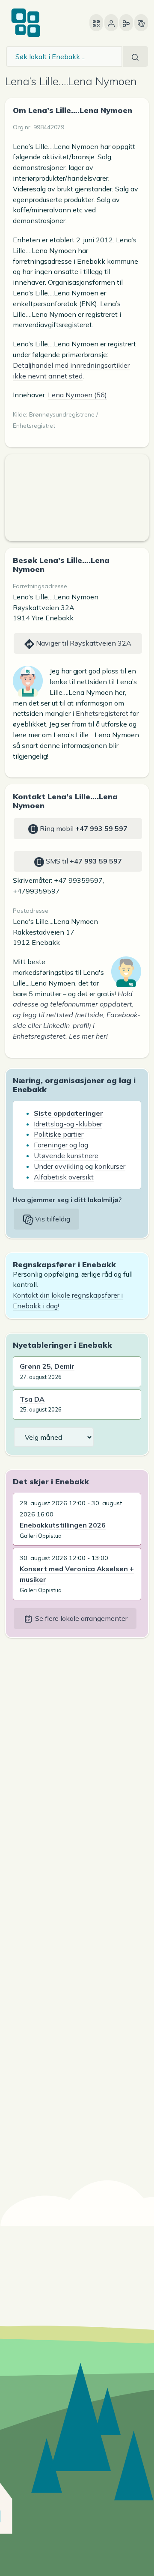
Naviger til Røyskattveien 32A (83, 643)
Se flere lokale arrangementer (80, 1618)
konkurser (110, 1166)
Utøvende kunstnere (66, 1155)
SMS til (83, 861)
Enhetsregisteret (102, 713)
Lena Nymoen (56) (77, 395)
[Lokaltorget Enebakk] (26, 23)
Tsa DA (32, 1399)
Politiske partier (59, 1134)
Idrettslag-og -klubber (68, 1124)
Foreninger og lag (61, 1145)
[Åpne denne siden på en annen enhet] (96, 23)
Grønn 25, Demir (47, 1366)
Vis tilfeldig (52, 1219)
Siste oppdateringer (68, 1113)
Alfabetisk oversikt (64, 1177)
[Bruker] (111, 23)
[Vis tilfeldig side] (141, 23)
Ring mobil (83, 828)
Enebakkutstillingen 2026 (63, 1525)
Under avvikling (59, 1166)
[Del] (126, 23)
